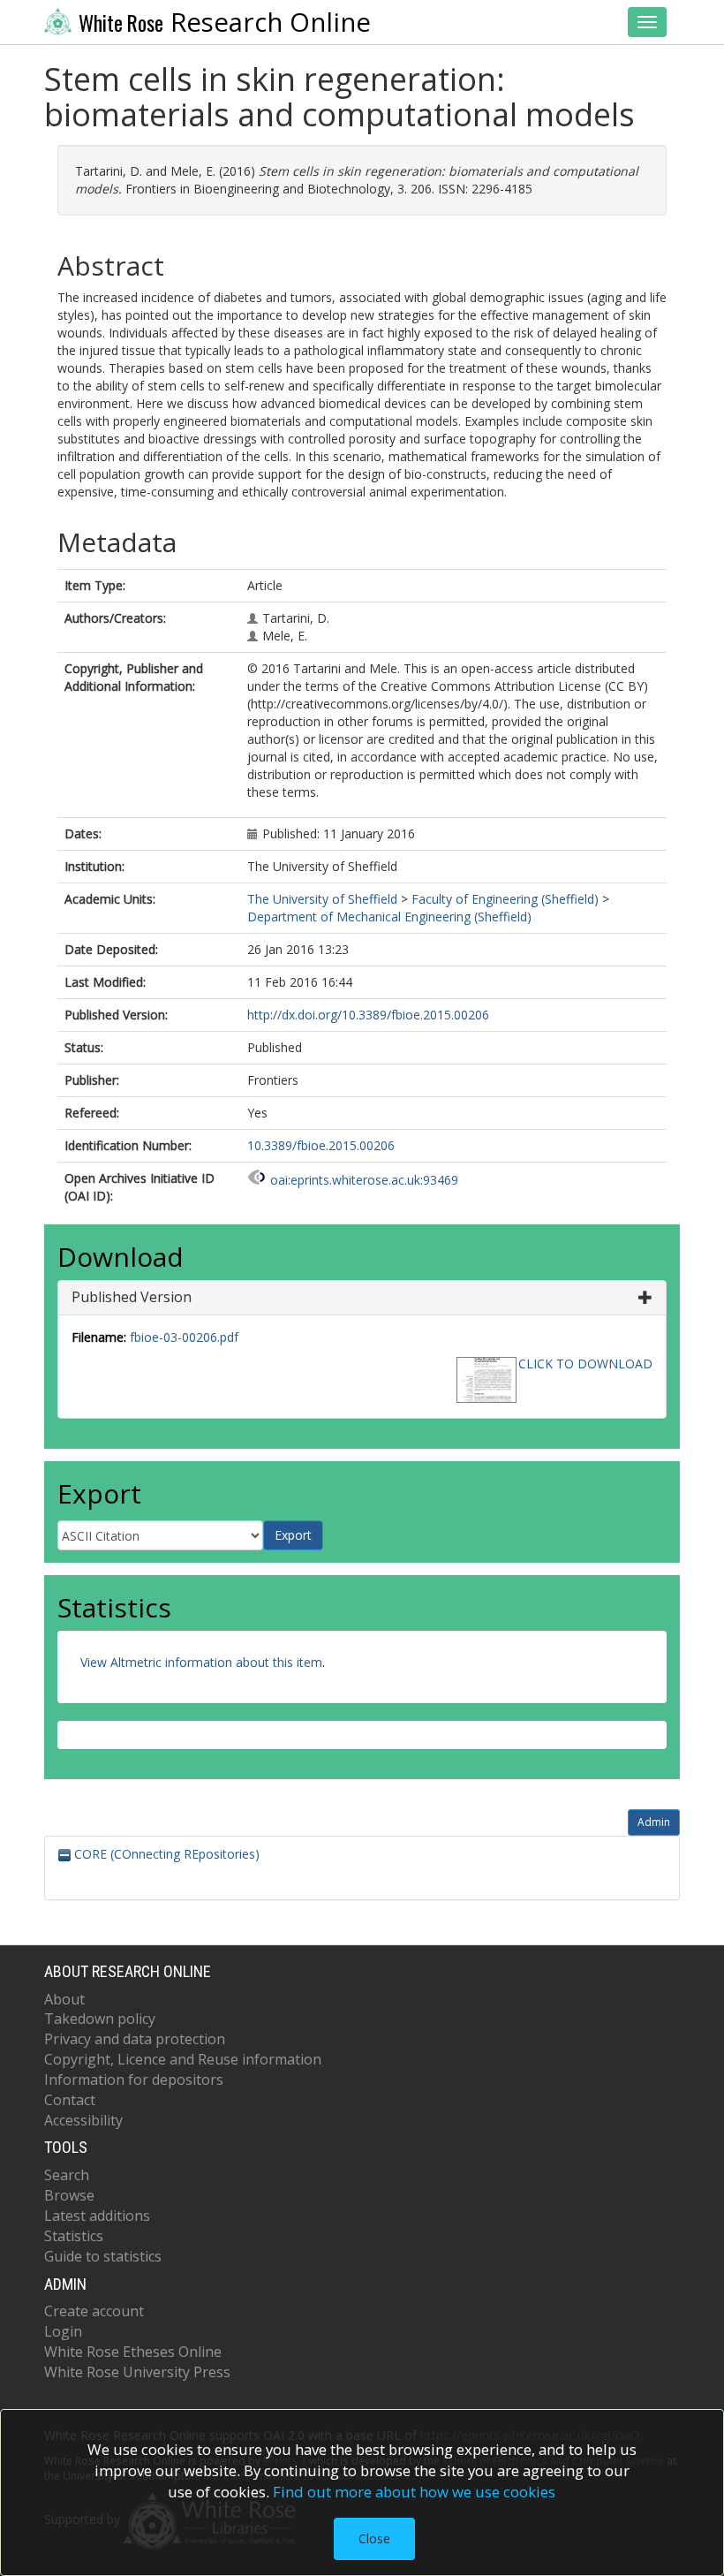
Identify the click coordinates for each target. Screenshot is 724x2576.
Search (67, 2175)
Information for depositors (134, 2080)
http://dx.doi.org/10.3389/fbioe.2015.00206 (368, 1015)
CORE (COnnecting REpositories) (165, 1854)
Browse (69, 2195)
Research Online (225, 22)
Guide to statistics (103, 2256)
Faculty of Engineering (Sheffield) (505, 899)
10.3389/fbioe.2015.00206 (321, 1145)
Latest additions (97, 2216)
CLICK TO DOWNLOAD (585, 1364)
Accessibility (83, 2120)
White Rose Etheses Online (133, 2352)
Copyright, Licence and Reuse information (183, 2059)
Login (63, 2331)
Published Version (132, 1297)
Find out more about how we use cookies (414, 2492)
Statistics (74, 2236)
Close (374, 2538)
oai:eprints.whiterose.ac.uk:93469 (364, 1180)
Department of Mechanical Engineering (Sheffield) (389, 917)
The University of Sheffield (322, 899)
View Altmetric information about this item (201, 1662)
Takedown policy (100, 2019)
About (64, 1999)
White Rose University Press (137, 2372)
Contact (70, 2100)
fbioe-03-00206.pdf (184, 1337)
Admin (654, 1822)
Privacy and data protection (135, 2039)
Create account (94, 2311)
